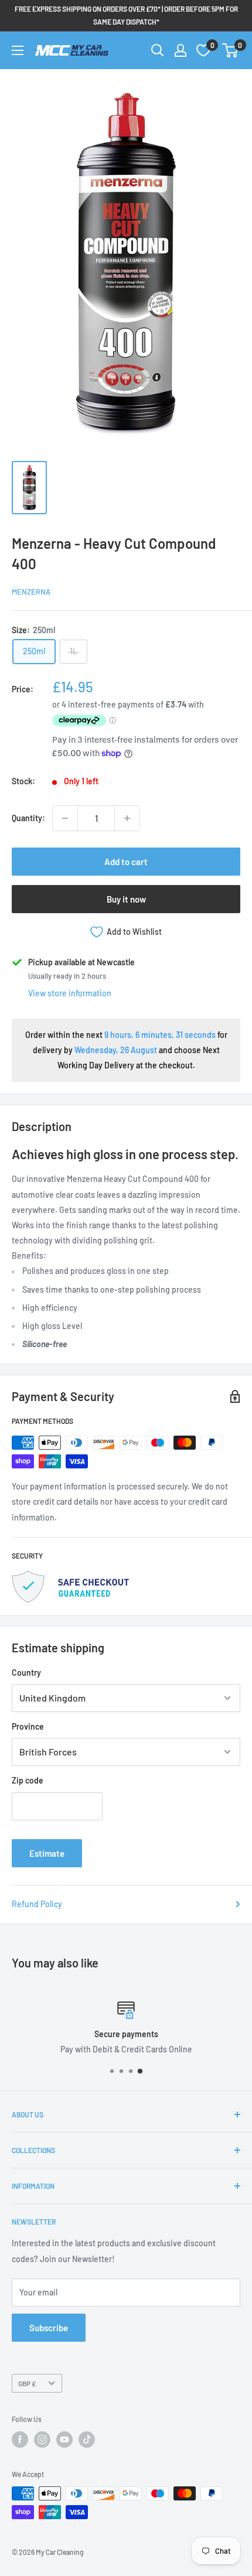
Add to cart (126, 862)
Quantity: (28, 818)
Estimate (47, 1853)
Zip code (28, 1780)
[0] (231, 50)
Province (28, 1726)
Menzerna (31, 592)
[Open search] (158, 50)
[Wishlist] (203, 50)
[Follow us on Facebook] (20, 2440)
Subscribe (49, 2328)
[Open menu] (18, 50)
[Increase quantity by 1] (127, 818)
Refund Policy (37, 1904)
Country (26, 1673)
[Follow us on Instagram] (42, 2440)
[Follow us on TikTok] (87, 2440)
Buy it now (126, 899)
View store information (70, 993)
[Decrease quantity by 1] (65, 818)
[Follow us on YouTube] (64, 2440)
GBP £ (27, 2383)
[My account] (181, 50)
